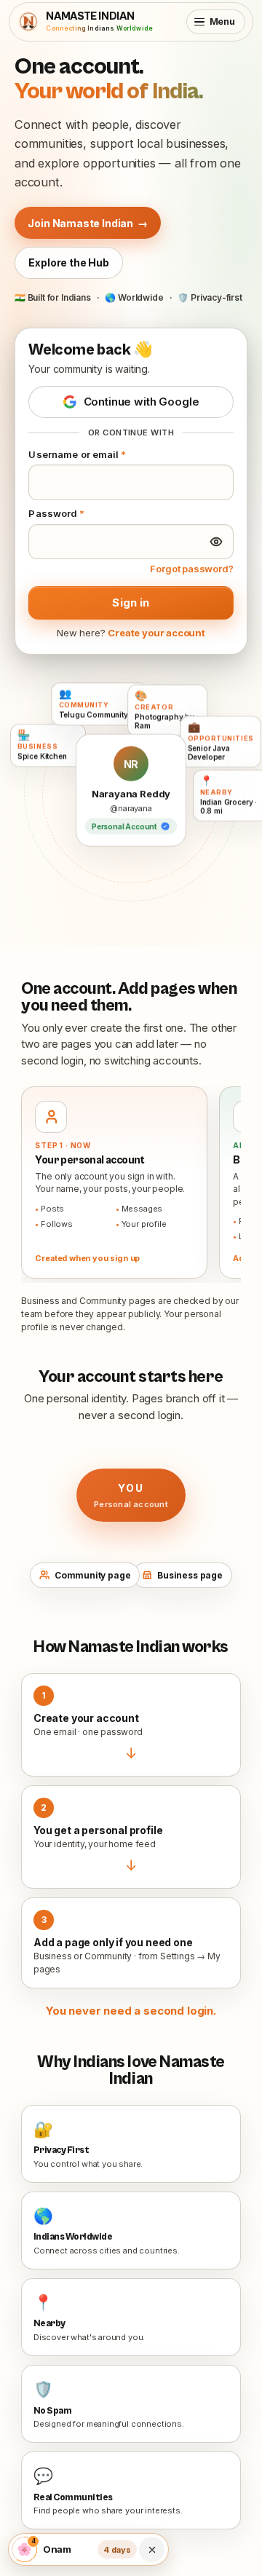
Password (56, 513)
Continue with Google (142, 402)
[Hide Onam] (152, 2550)
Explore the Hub (68, 262)
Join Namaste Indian (87, 223)
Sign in (131, 602)
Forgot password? (191, 569)
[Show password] (216, 542)
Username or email (77, 454)
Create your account (156, 633)
